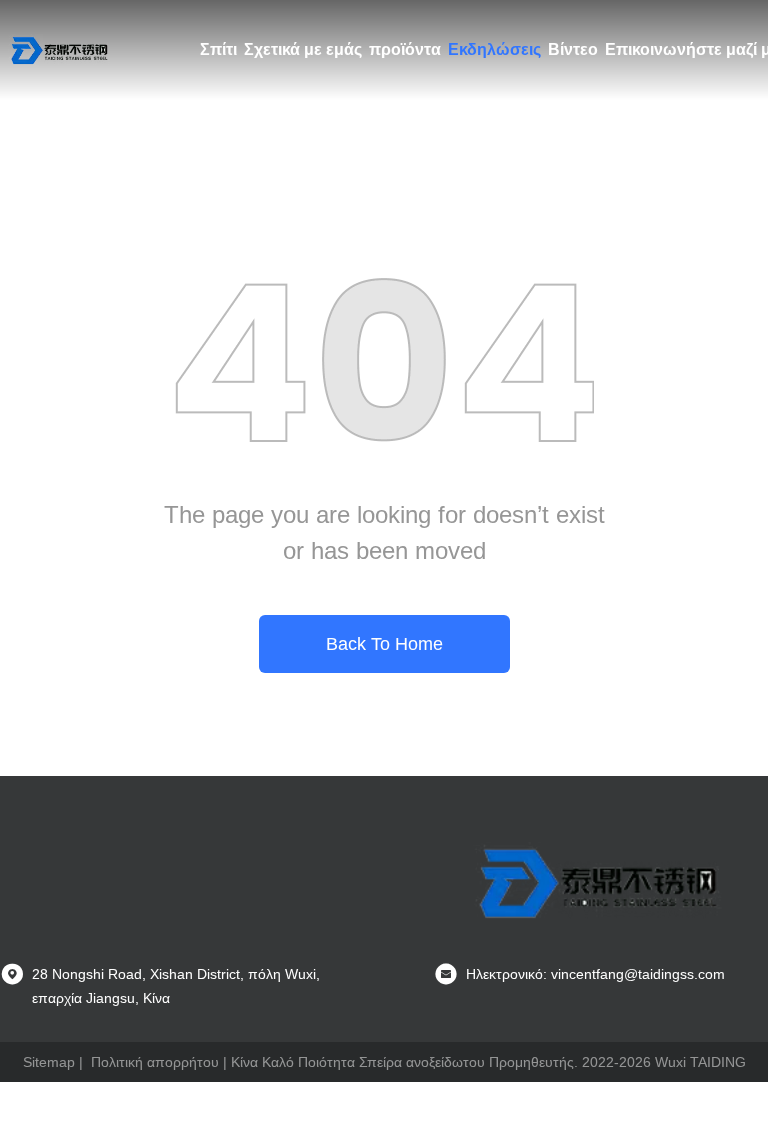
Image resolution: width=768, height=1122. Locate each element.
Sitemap (49, 1062)
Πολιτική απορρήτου (155, 1062)
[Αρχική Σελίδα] (60, 50)
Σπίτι (218, 49)
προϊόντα (405, 49)
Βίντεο (573, 49)
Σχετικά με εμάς (303, 49)
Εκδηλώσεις (494, 49)
